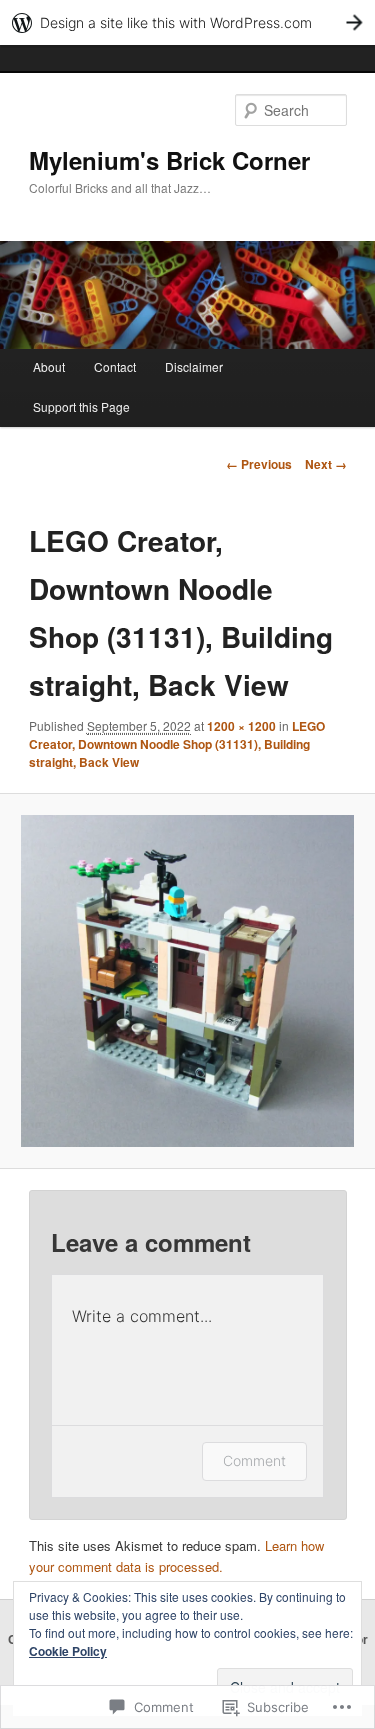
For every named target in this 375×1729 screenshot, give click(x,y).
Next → (326, 464)
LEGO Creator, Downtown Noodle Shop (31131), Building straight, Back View (177, 744)
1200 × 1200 (241, 726)
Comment (254, 1460)
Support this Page (81, 406)
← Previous (259, 464)
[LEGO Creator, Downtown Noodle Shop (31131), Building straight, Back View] (187, 981)
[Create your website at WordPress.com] (187, 22)
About (49, 366)
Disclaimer (194, 366)
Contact (115, 366)
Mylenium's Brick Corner (169, 160)
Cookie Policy (68, 1651)
